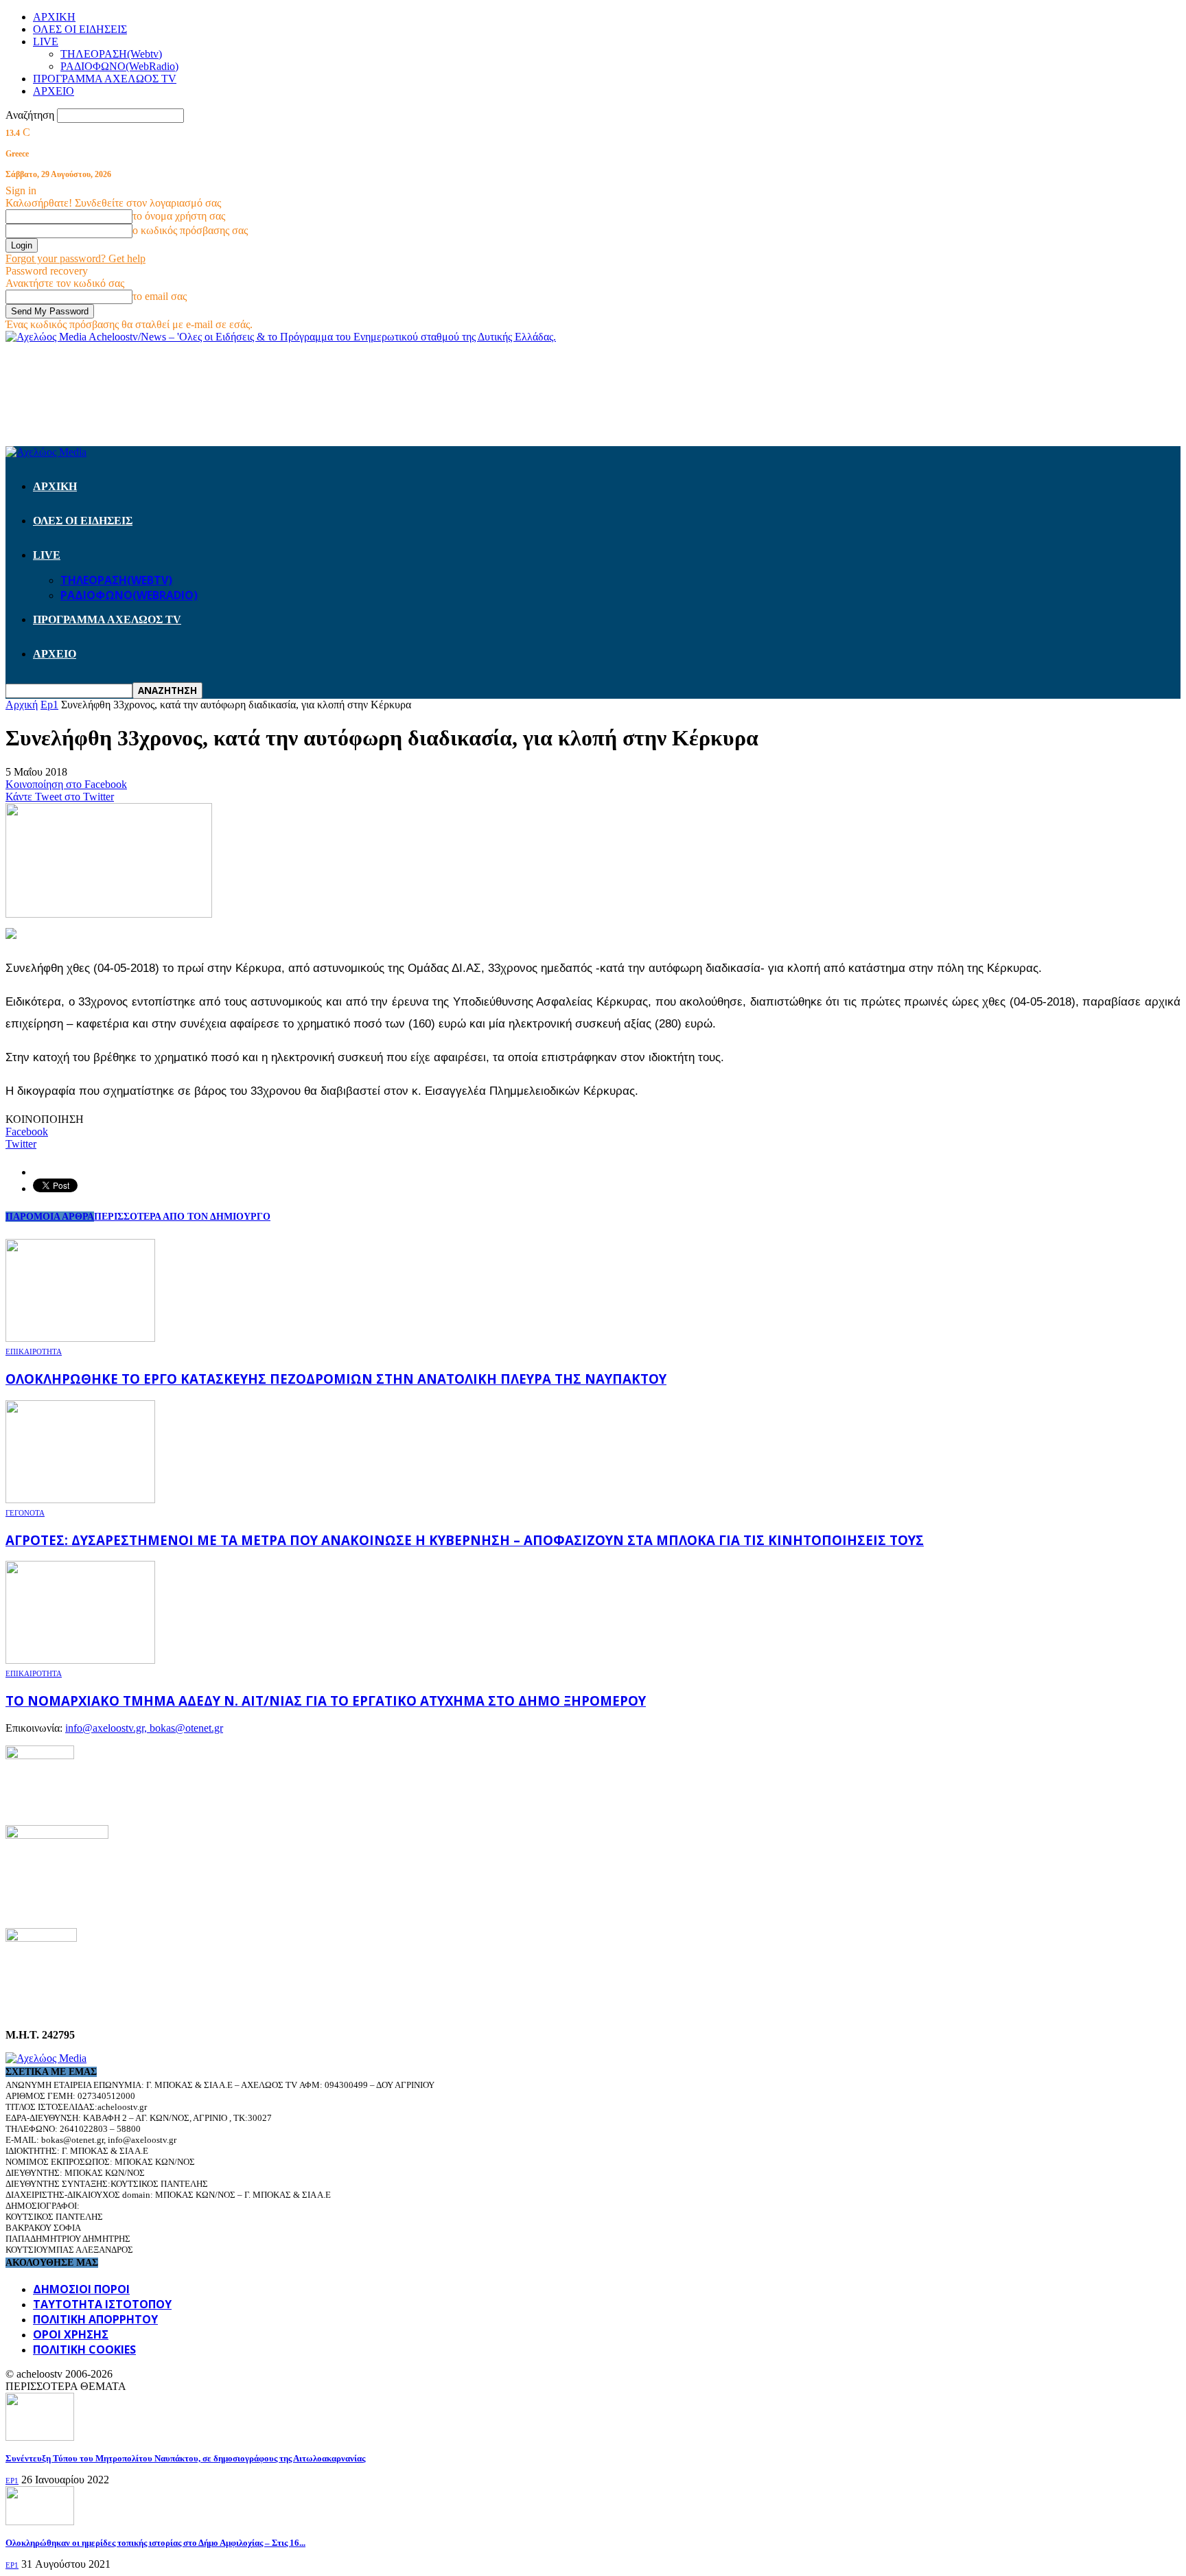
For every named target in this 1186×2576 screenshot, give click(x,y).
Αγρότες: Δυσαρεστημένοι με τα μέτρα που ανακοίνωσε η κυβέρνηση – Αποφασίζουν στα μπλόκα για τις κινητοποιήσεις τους (465, 1540)
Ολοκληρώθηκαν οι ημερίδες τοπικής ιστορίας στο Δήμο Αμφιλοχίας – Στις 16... (155, 2543)
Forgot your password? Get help (75, 258)
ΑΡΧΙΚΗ (54, 17)
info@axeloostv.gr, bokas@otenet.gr (144, 1728)
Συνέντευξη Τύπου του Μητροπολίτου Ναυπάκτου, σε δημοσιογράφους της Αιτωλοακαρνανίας (185, 2458)
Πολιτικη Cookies (84, 2349)
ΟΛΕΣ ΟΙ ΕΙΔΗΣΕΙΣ (80, 29)
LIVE (46, 42)
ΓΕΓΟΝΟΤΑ (25, 1513)
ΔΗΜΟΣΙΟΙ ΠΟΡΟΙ (81, 2289)
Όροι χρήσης (71, 2334)
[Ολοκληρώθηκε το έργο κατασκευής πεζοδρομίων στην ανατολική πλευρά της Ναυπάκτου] (80, 1338)
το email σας (160, 296)
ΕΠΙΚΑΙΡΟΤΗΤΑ (34, 1351)
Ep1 (12, 2481)
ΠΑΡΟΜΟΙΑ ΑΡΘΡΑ (50, 1217)
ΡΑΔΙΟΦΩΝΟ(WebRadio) (119, 66)
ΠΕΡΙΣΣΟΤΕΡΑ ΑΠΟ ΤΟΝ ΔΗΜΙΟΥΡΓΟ (182, 1217)
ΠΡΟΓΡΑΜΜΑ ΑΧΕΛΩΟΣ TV (105, 79)
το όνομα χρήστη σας (179, 216)
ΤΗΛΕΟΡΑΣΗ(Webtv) (111, 54)
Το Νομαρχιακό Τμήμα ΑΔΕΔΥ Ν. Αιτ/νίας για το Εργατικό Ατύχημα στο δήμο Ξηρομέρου (326, 1701)
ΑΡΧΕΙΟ (54, 91)
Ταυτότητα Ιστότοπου (102, 2304)
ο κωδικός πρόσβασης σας (190, 230)
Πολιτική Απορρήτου (95, 2319)
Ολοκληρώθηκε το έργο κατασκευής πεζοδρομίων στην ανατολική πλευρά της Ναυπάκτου (336, 1379)
